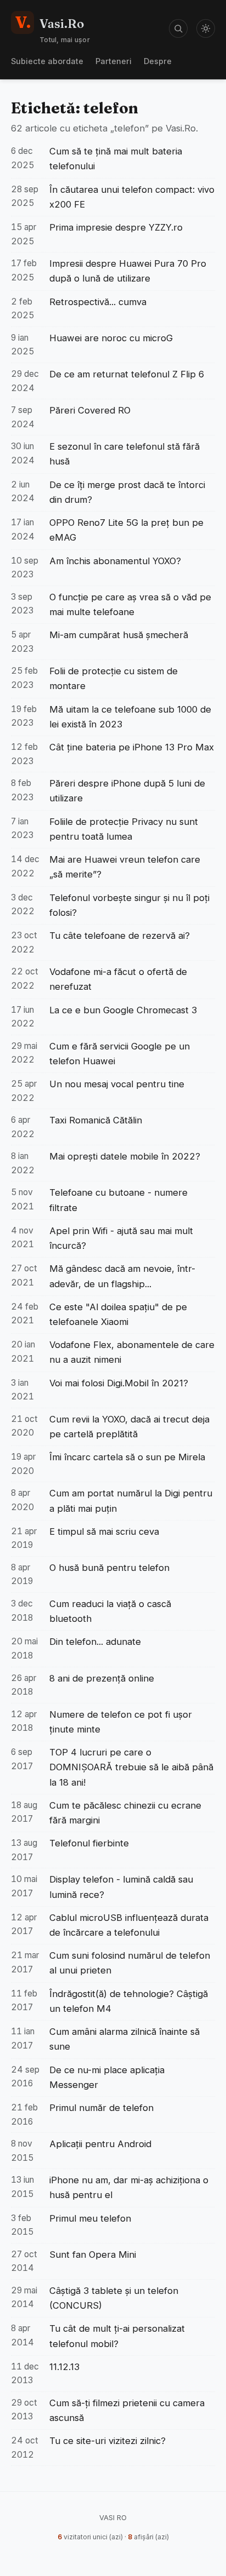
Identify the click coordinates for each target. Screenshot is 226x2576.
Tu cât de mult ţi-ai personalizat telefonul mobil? (117, 2336)
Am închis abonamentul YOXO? (115, 561)
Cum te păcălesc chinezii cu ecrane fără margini (125, 1813)
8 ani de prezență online (102, 1678)
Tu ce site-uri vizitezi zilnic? (108, 2441)
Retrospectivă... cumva (98, 302)
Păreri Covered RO (90, 410)
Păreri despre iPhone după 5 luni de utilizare (127, 791)
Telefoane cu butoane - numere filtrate (118, 1200)
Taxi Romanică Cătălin (96, 1120)
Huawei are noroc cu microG (111, 338)
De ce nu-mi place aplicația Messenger (107, 2077)
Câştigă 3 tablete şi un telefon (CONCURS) (114, 2298)
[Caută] (178, 28)
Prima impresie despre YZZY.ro (116, 227)
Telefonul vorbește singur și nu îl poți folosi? (129, 905)
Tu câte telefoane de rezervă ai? (120, 936)
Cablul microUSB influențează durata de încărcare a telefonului (129, 1925)
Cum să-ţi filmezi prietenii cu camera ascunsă (127, 2410)
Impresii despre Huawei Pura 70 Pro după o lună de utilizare (128, 271)
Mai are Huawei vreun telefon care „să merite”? (125, 867)
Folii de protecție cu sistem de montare (114, 678)
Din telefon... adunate (95, 1642)
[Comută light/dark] (206, 28)
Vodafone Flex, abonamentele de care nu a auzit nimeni (132, 1352)
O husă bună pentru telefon (109, 1568)
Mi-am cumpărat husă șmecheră (119, 635)
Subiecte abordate (47, 61)
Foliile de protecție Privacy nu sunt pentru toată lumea (124, 829)
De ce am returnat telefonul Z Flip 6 (127, 374)
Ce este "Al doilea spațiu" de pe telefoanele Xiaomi (118, 1314)
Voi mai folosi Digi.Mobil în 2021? (119, 1383)
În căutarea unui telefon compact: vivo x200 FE (132, 197)
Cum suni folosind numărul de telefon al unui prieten (130, 1963)
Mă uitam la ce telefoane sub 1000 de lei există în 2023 (130, 717)
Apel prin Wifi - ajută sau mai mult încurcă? (121, 1238)
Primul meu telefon (90, 2218)
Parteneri (114, 61)
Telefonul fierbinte (89, 1843)
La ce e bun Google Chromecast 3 (123, 1010)
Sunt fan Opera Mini (93, 2254)
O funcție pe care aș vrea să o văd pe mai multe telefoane (130, 604)
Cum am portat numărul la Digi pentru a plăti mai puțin (131, 1501)
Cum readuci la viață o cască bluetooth (110, 1611)
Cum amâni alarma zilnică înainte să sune (125, 2039)
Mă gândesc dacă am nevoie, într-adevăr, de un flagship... (122, 1276)
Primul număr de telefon (101, 2108)
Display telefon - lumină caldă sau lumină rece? (121, 1887)
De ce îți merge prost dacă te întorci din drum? (127, 492)
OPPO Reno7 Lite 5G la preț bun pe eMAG (126, 530)
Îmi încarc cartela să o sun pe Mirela (127, 1457)
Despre (158, 61)
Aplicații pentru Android (100, 2144)
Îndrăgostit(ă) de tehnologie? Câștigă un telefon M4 (129, 2001)
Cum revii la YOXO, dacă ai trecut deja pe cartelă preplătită (129, 1427)
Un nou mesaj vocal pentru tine (117, 1084)
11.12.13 (64, 2367)
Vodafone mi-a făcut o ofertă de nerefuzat (118, 979)
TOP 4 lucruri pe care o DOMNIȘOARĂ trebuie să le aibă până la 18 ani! (131, 1767)
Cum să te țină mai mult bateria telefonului (116, 159)
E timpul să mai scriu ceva (104, 1531)
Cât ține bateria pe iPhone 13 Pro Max (132, 747)
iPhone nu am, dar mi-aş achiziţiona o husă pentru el (129, 2187)
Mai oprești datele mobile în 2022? (125, 1156)
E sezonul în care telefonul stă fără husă (125, 454)
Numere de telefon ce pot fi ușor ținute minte (121, 1722)
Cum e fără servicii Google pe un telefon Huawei (120, 1054)
